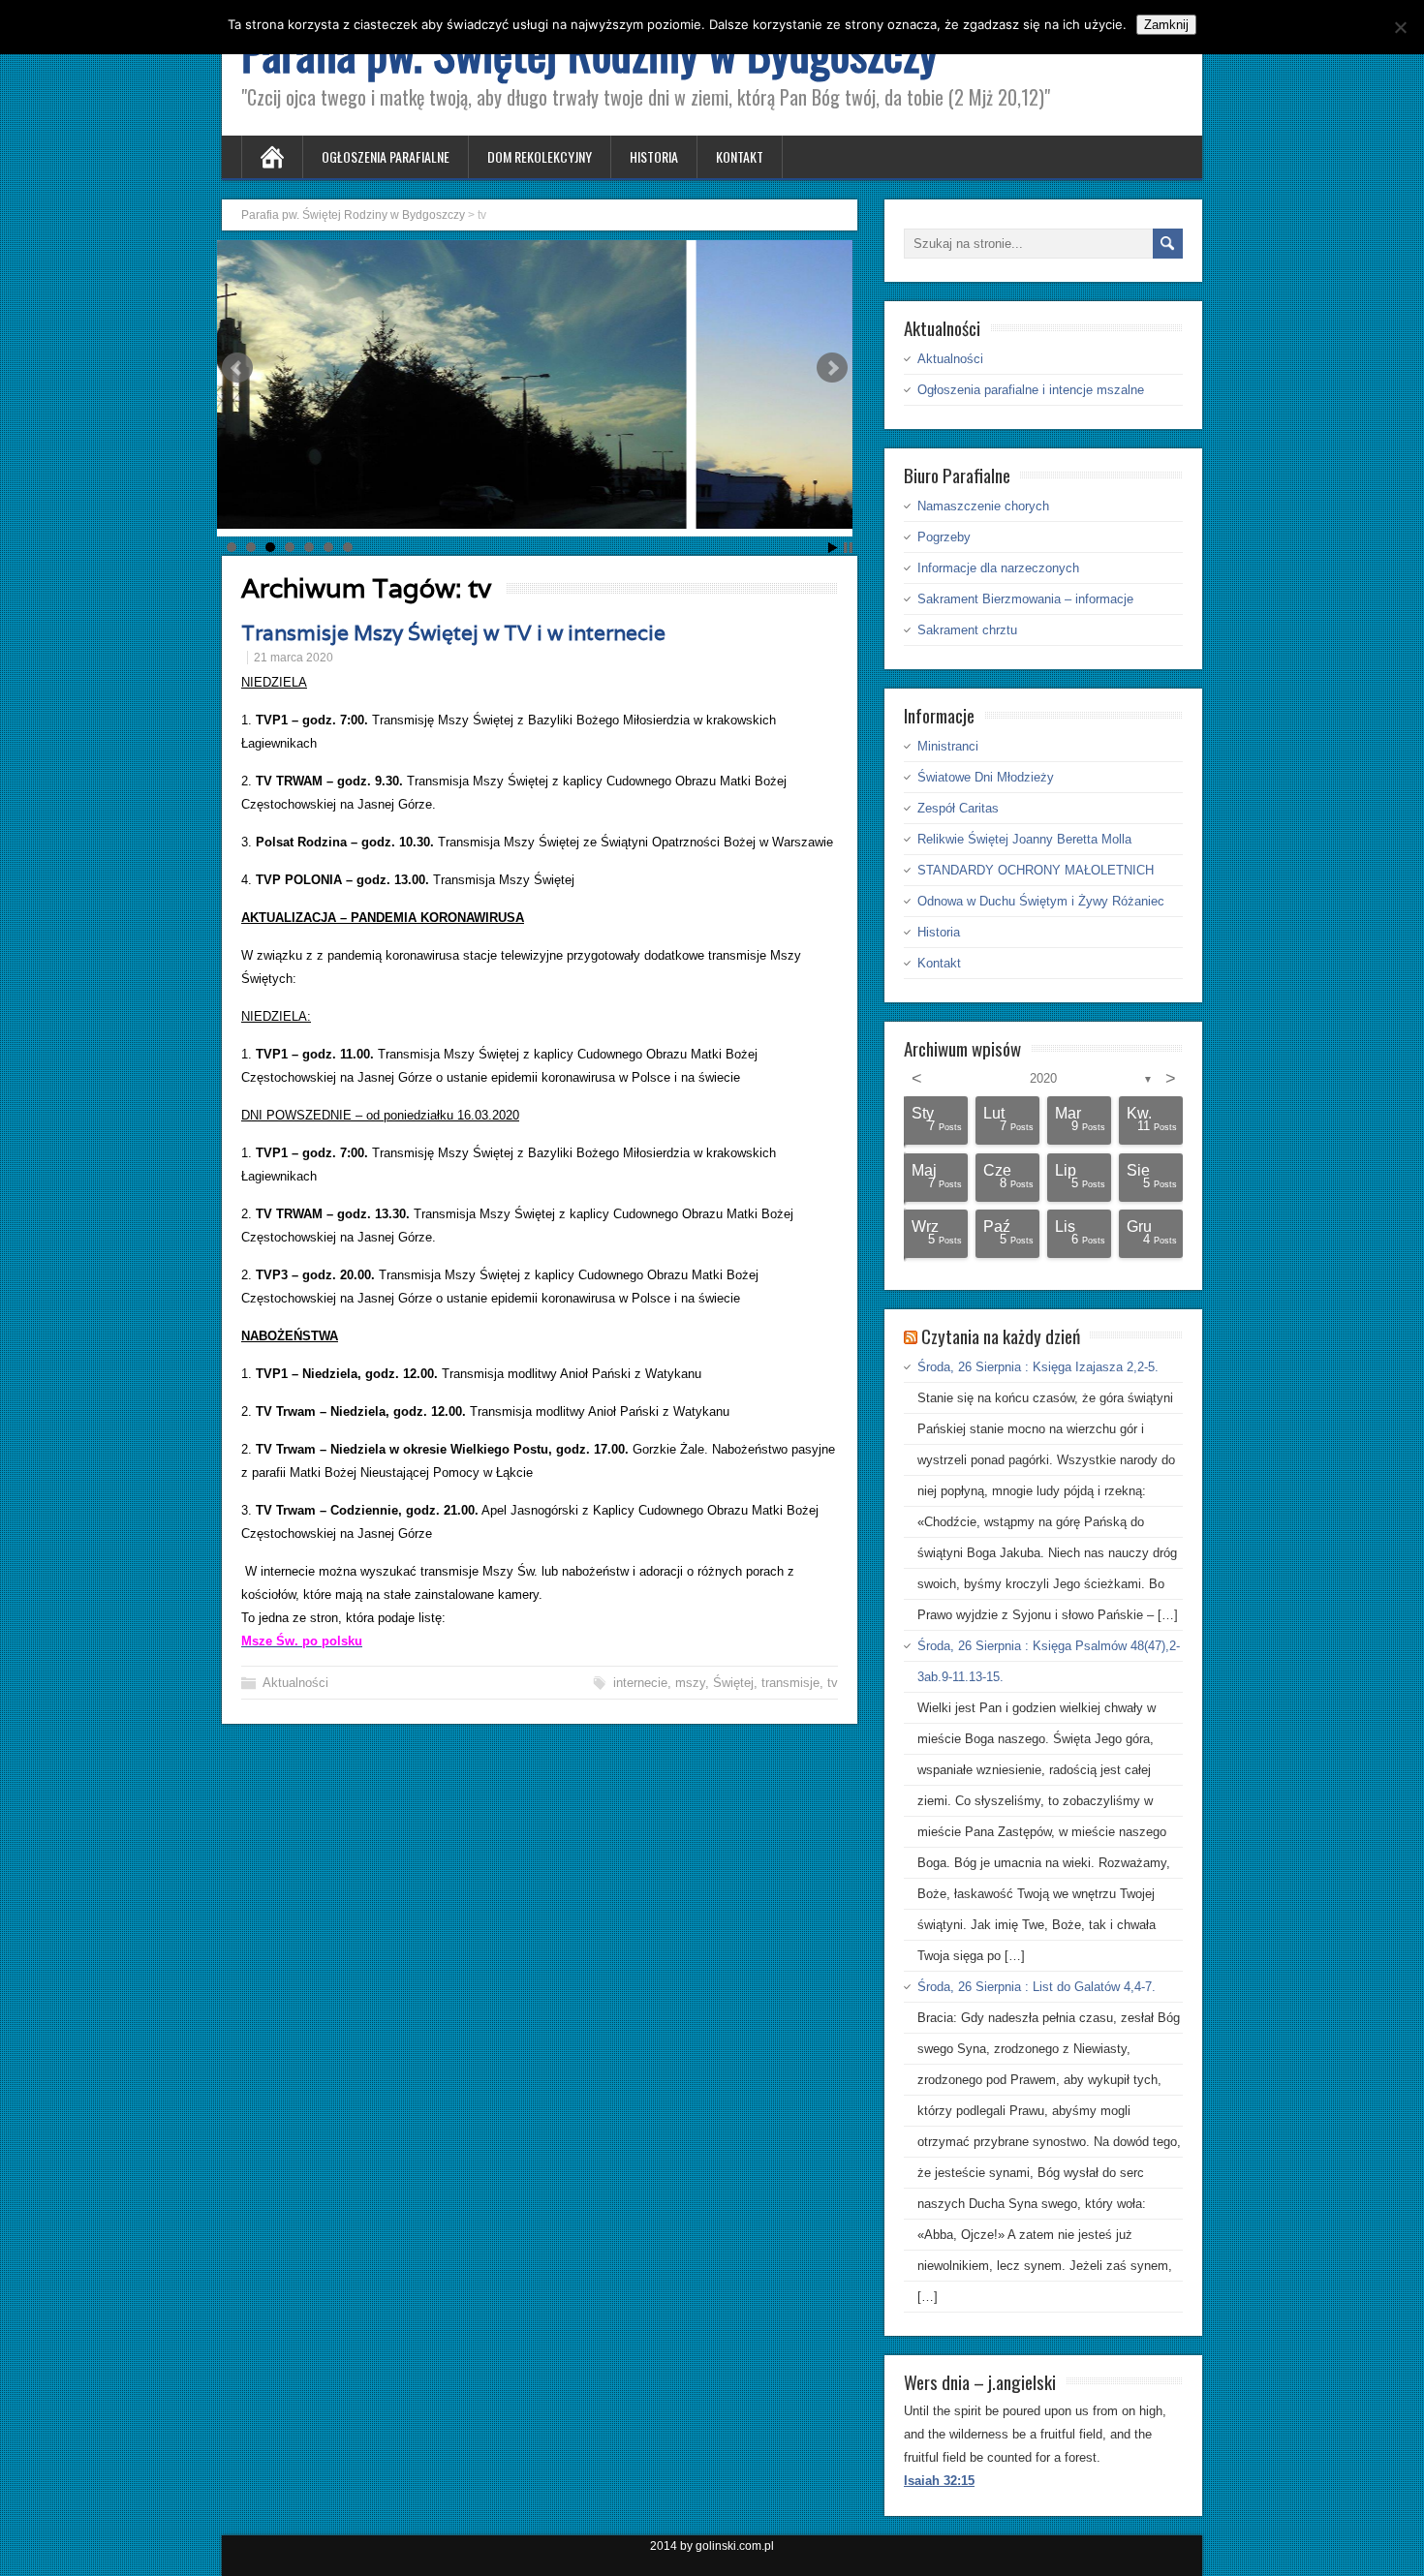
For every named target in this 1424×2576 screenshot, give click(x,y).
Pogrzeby (944, 537)
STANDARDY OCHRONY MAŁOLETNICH (1036, 870)
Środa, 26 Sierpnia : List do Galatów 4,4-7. (1037, 1987)
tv (833, 1683)
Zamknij (1166, 25)
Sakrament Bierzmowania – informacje (1025, 599)
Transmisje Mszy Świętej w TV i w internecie (453, 633)
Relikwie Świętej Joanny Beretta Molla (1024, 839)
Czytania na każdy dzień (1001, 1335)
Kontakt (740, 156)
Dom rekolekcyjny (540, 156)
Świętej (733, 1683)
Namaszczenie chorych (983, 506)
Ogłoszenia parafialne (386, 156)
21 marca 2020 (294, 658)
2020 (1043, 1078)
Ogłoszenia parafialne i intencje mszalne (1031, 390)
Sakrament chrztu (967, 630)
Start (833, 548)
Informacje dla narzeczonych (998, 568)
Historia (654, 156)
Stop (848, 548)
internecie (640, 1683)
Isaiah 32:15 (939, 2481)
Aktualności (295, 1683)
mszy (690, 1683)
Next (832, 368)
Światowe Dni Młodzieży (986, 777)
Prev (237, 368)
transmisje (790, 1683)
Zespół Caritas (958, 808)
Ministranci (948, 746)
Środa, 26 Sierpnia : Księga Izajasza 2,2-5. (1038, 1367)
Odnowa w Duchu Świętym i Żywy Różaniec (1041, 901)
